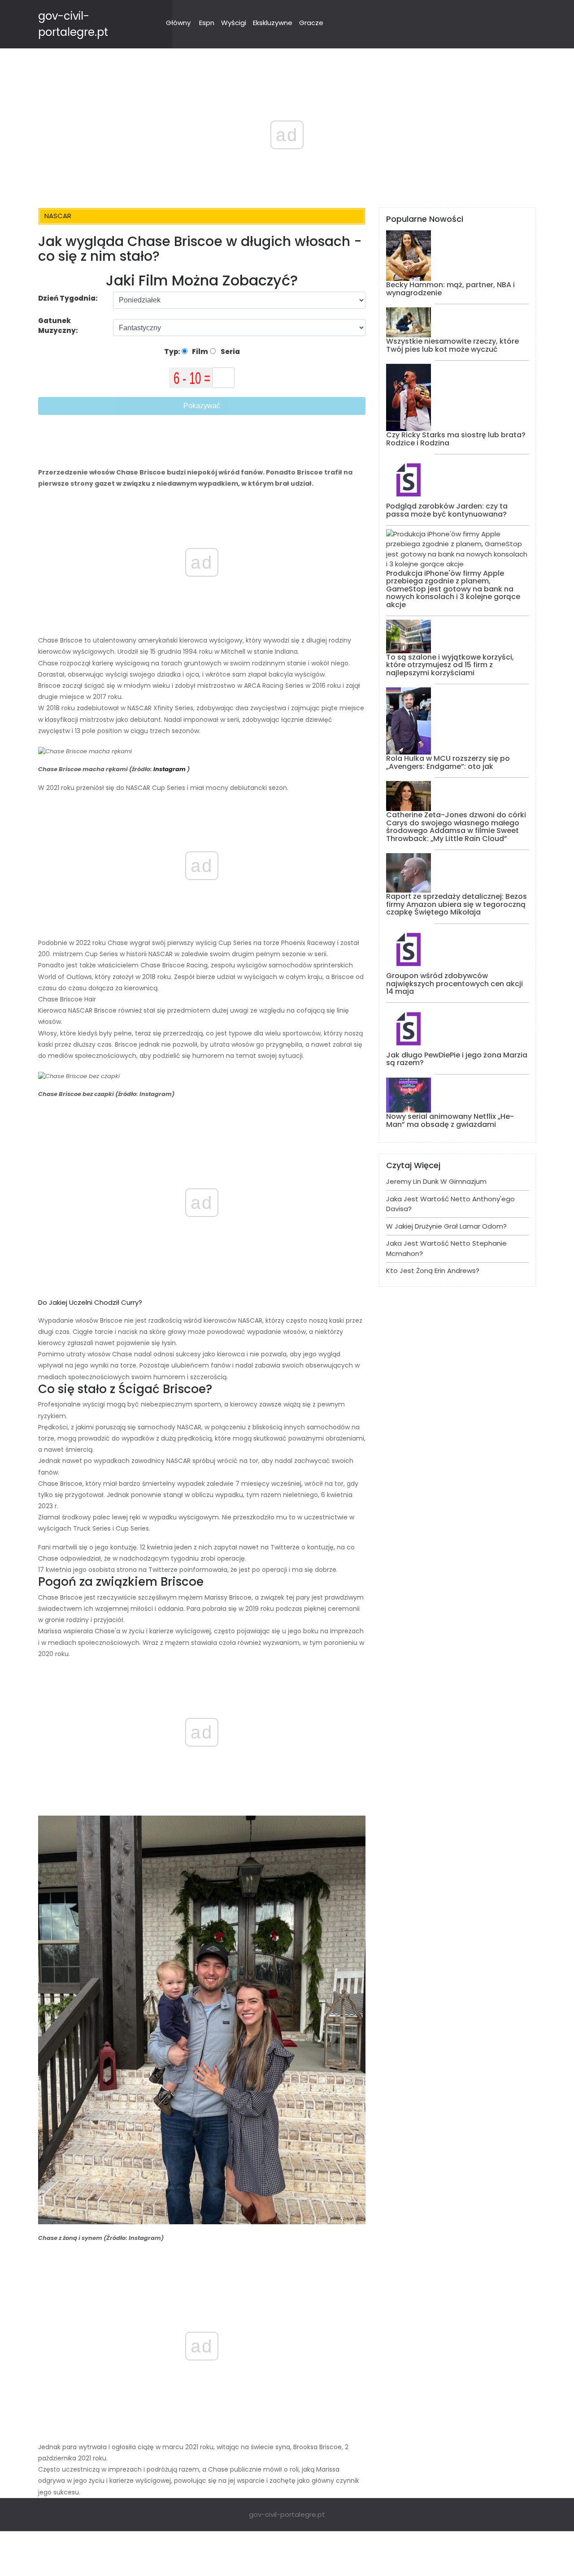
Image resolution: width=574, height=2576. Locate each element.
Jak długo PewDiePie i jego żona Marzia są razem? (457, 1059)
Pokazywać (202, 406)
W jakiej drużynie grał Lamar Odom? (446, 1226)
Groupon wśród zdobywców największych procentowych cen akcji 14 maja (454, 984)
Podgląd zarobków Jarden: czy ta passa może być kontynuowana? (447, 510)
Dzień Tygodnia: (68, 298)
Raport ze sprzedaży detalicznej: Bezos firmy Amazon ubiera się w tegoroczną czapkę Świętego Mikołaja (457, 904)
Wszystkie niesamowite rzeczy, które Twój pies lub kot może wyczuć (452, 345)
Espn (207, 23)
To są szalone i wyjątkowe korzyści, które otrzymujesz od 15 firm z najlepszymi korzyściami (450, 665)
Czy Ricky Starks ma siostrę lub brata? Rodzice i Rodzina (456, 439)
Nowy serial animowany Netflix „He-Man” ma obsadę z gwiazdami (450, 1120)
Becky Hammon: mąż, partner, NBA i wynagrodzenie (450, 289)
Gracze (311, 23)
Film (199, 352)
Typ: (173, 352)
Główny (178, 23)
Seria (230, 352)
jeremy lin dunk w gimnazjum (436, 1181)
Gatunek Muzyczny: (59, 326)
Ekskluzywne (273, 23)
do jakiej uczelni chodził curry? (90, 1302)
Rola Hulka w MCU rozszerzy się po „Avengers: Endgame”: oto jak (448, 762)
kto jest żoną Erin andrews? (433, 1271)
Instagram (169, 769)
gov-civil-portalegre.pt (287, 2514)
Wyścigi (234, 23)
